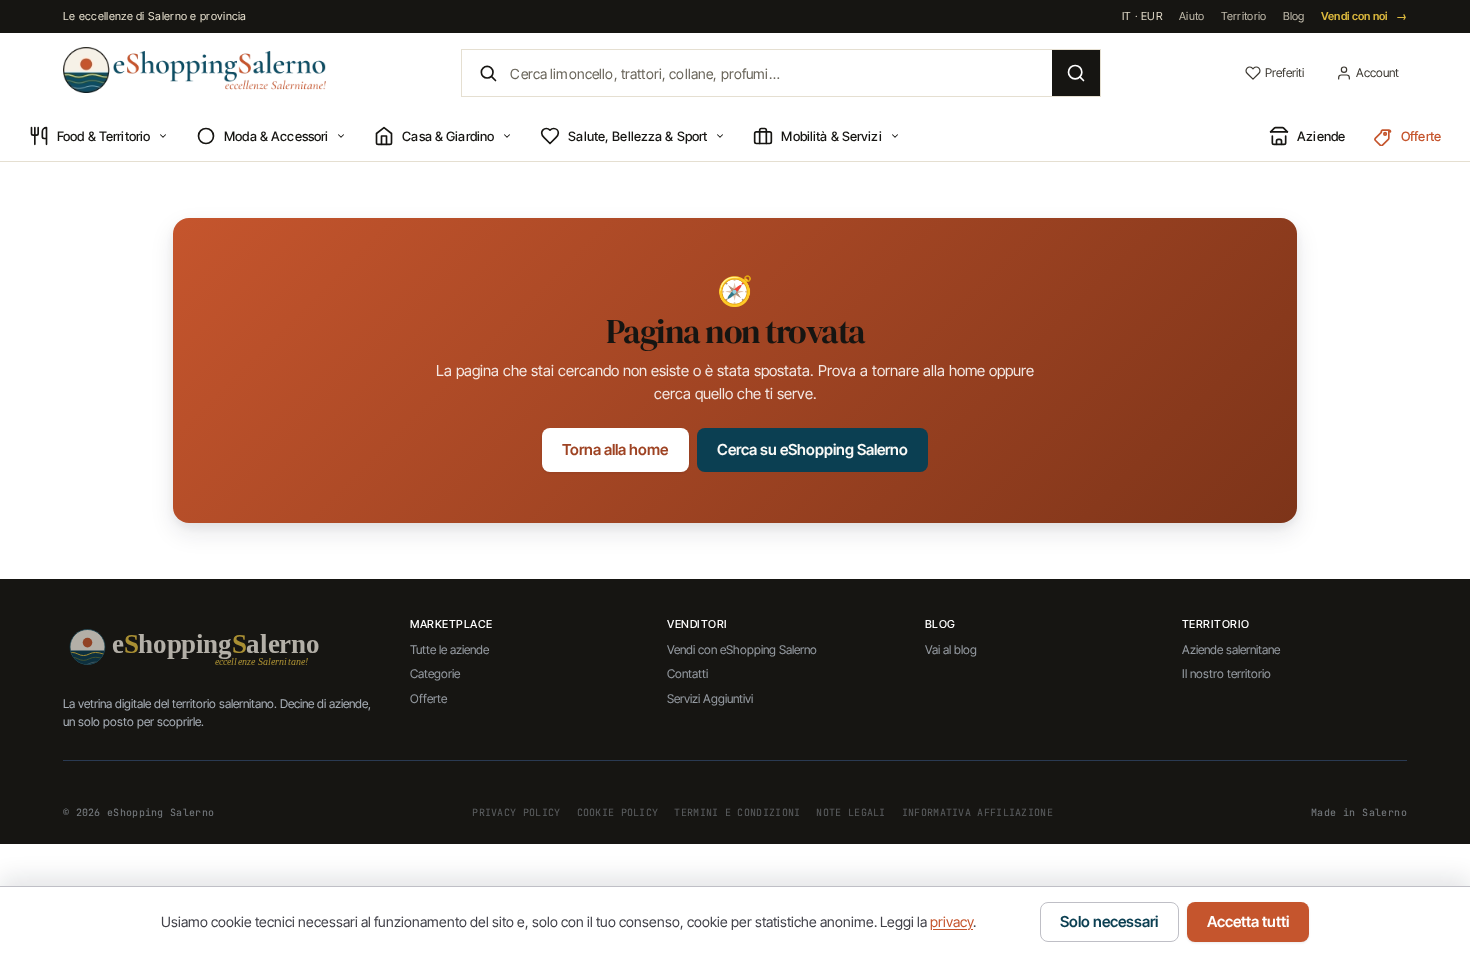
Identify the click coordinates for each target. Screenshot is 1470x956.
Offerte (428, 698)
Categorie (435, 673)
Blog (1294, 16)
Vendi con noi (1364, 16)
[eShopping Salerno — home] (194, 70)
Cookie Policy (618, 812)
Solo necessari (1109, 921)
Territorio (1244, 16)
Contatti (687, 673)
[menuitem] (98, 137)
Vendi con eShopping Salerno (742, 649)
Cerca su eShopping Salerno (812, 449)
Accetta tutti (1248, 921)
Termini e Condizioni (737, 812)
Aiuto (1192, 16)
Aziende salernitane (1231, 649)
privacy (951, 921)
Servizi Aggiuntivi (710, 698)
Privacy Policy (516, 812)
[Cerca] (1076, 73)
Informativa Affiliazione (977, 812)
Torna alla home (615, 449)
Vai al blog (951, 649)
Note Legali (850, 812)
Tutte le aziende (449, 649)
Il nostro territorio (1226, 673)
